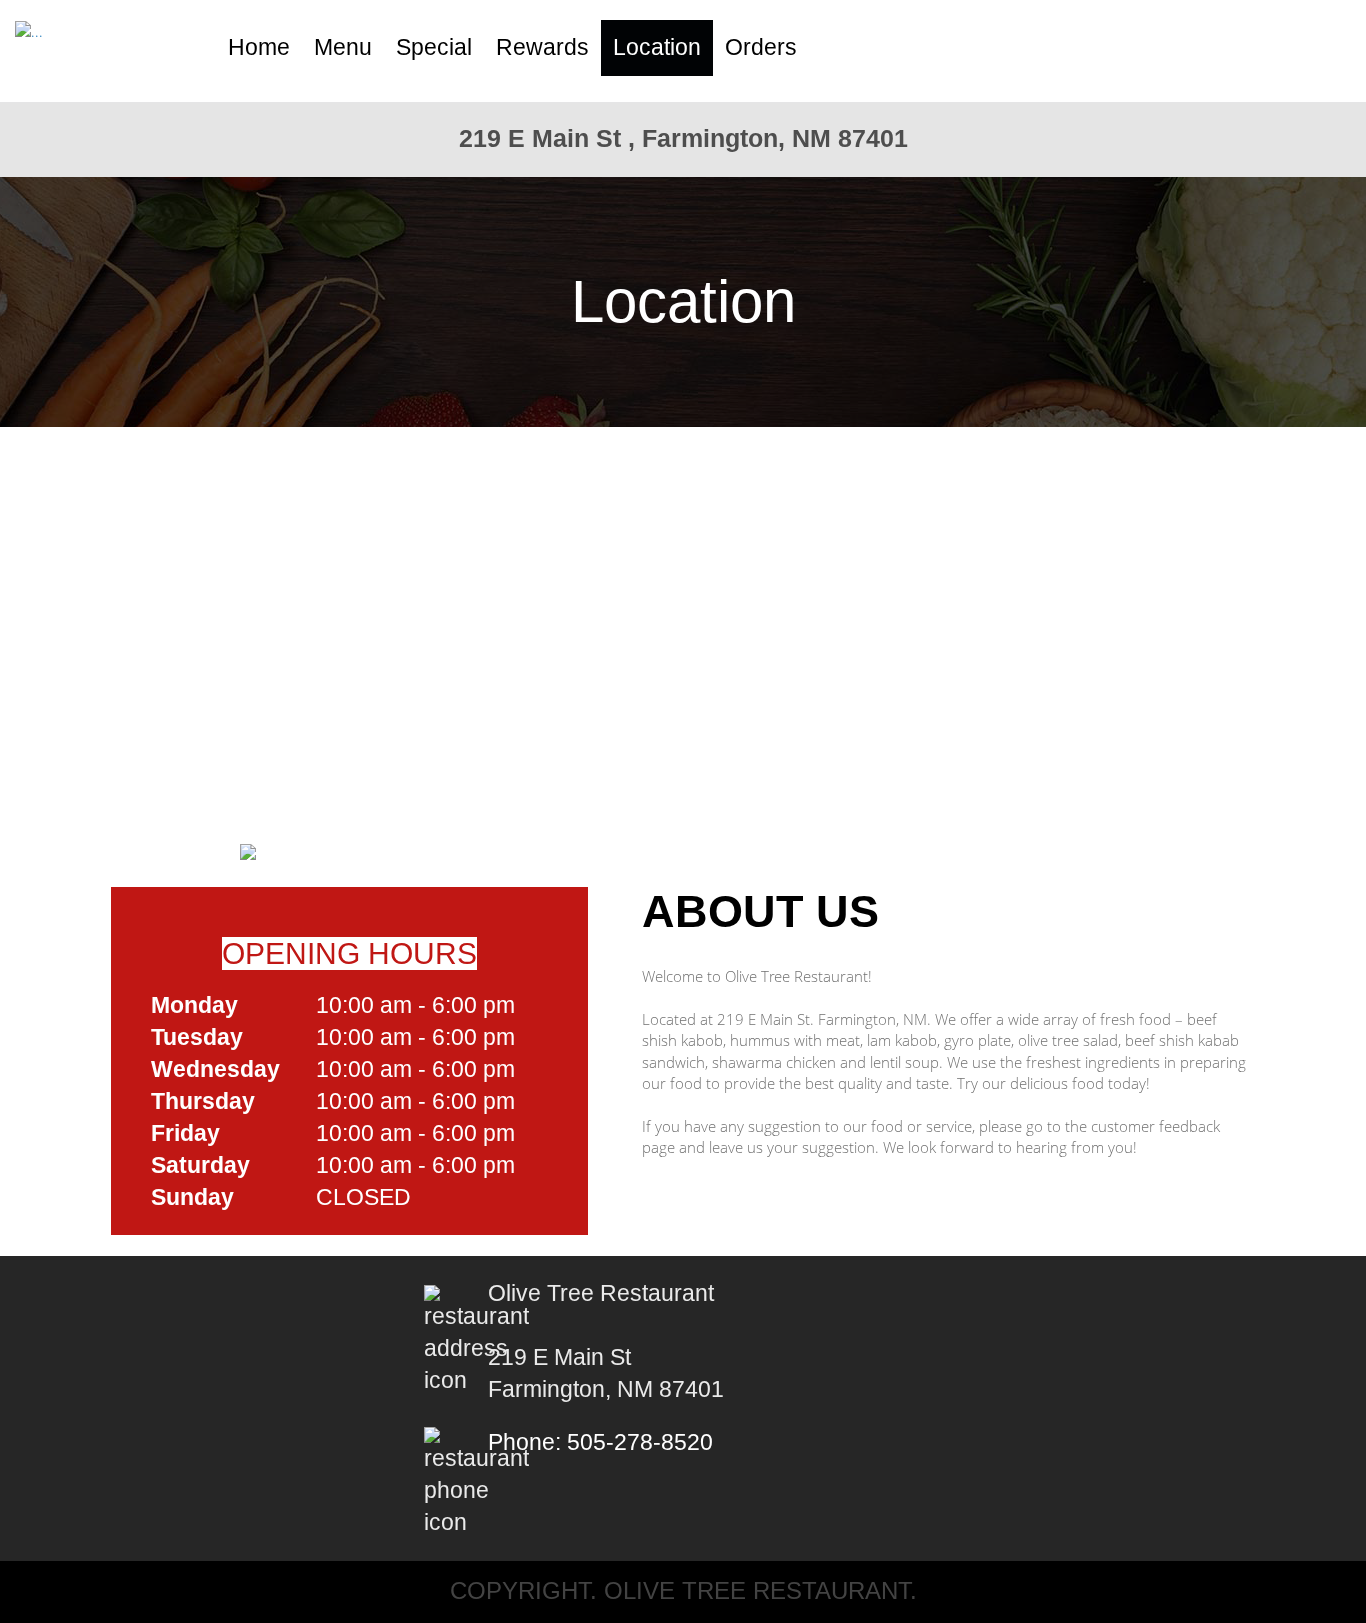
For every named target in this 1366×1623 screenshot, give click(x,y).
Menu (343, 47)
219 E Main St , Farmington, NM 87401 (683, 138)
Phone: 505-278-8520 (600, 1442)
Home (259, 47)
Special (434, 47)
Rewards (542, 47)
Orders (761, 47)
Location (657, 47)
